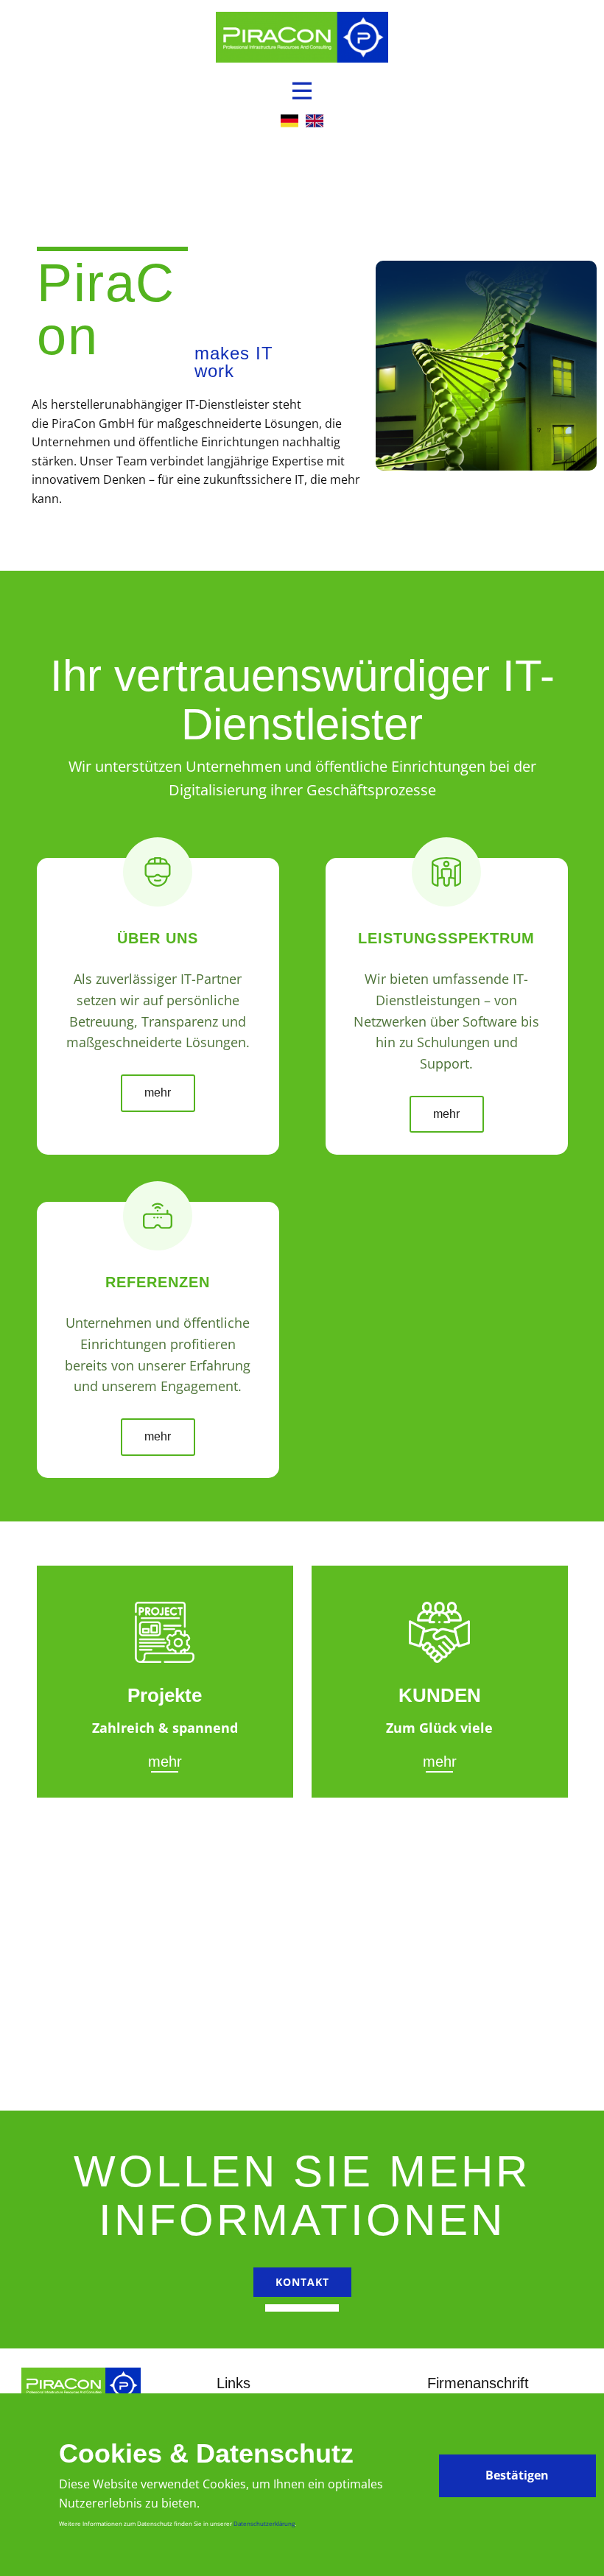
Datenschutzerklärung (264, 2523)
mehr (158, 1092)
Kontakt (302, 2282)
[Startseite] (302, 37)
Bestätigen (517, 2475)
